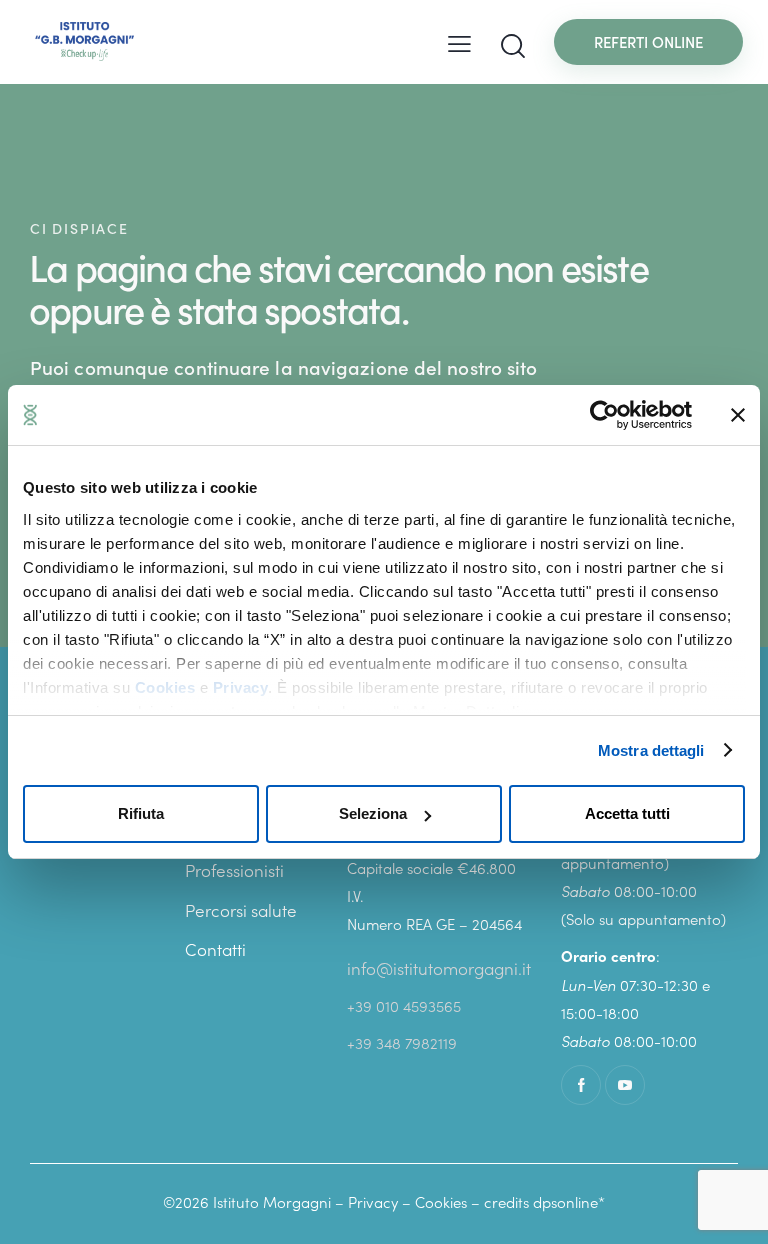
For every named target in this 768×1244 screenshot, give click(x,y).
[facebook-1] (581, 1085)
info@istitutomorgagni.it (439, 968)
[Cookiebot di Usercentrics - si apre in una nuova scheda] (604, 415)
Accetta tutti (627, 813)
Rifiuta (141, 813)
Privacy (241, 687)
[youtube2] (625, 1085)
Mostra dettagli (651, 750)
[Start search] (513, 46)
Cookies (165, 687)
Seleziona (373, 813)
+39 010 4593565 (404, 1005)
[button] (459, 41)
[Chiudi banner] (738, 415)
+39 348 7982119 (402, 1042)
